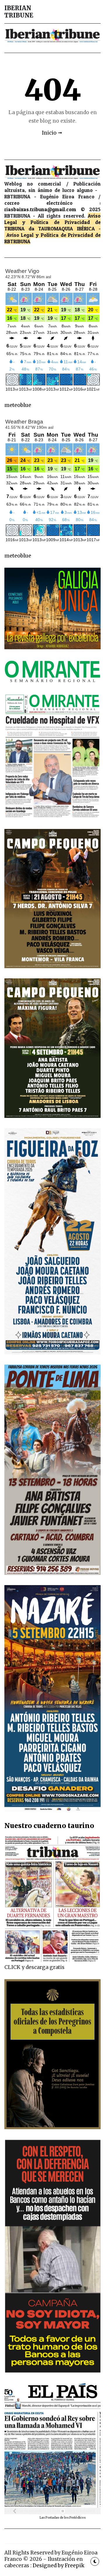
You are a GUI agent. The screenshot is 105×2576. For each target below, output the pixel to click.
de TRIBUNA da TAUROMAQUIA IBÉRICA (52, 225)
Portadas (53, 2518)
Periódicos (78, 2518)
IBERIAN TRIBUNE (19, 12)
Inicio (49, 133)
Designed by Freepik (58, 2566)
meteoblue (18, 405)
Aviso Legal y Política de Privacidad (52, 219)
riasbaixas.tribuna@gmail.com (40, 209)
